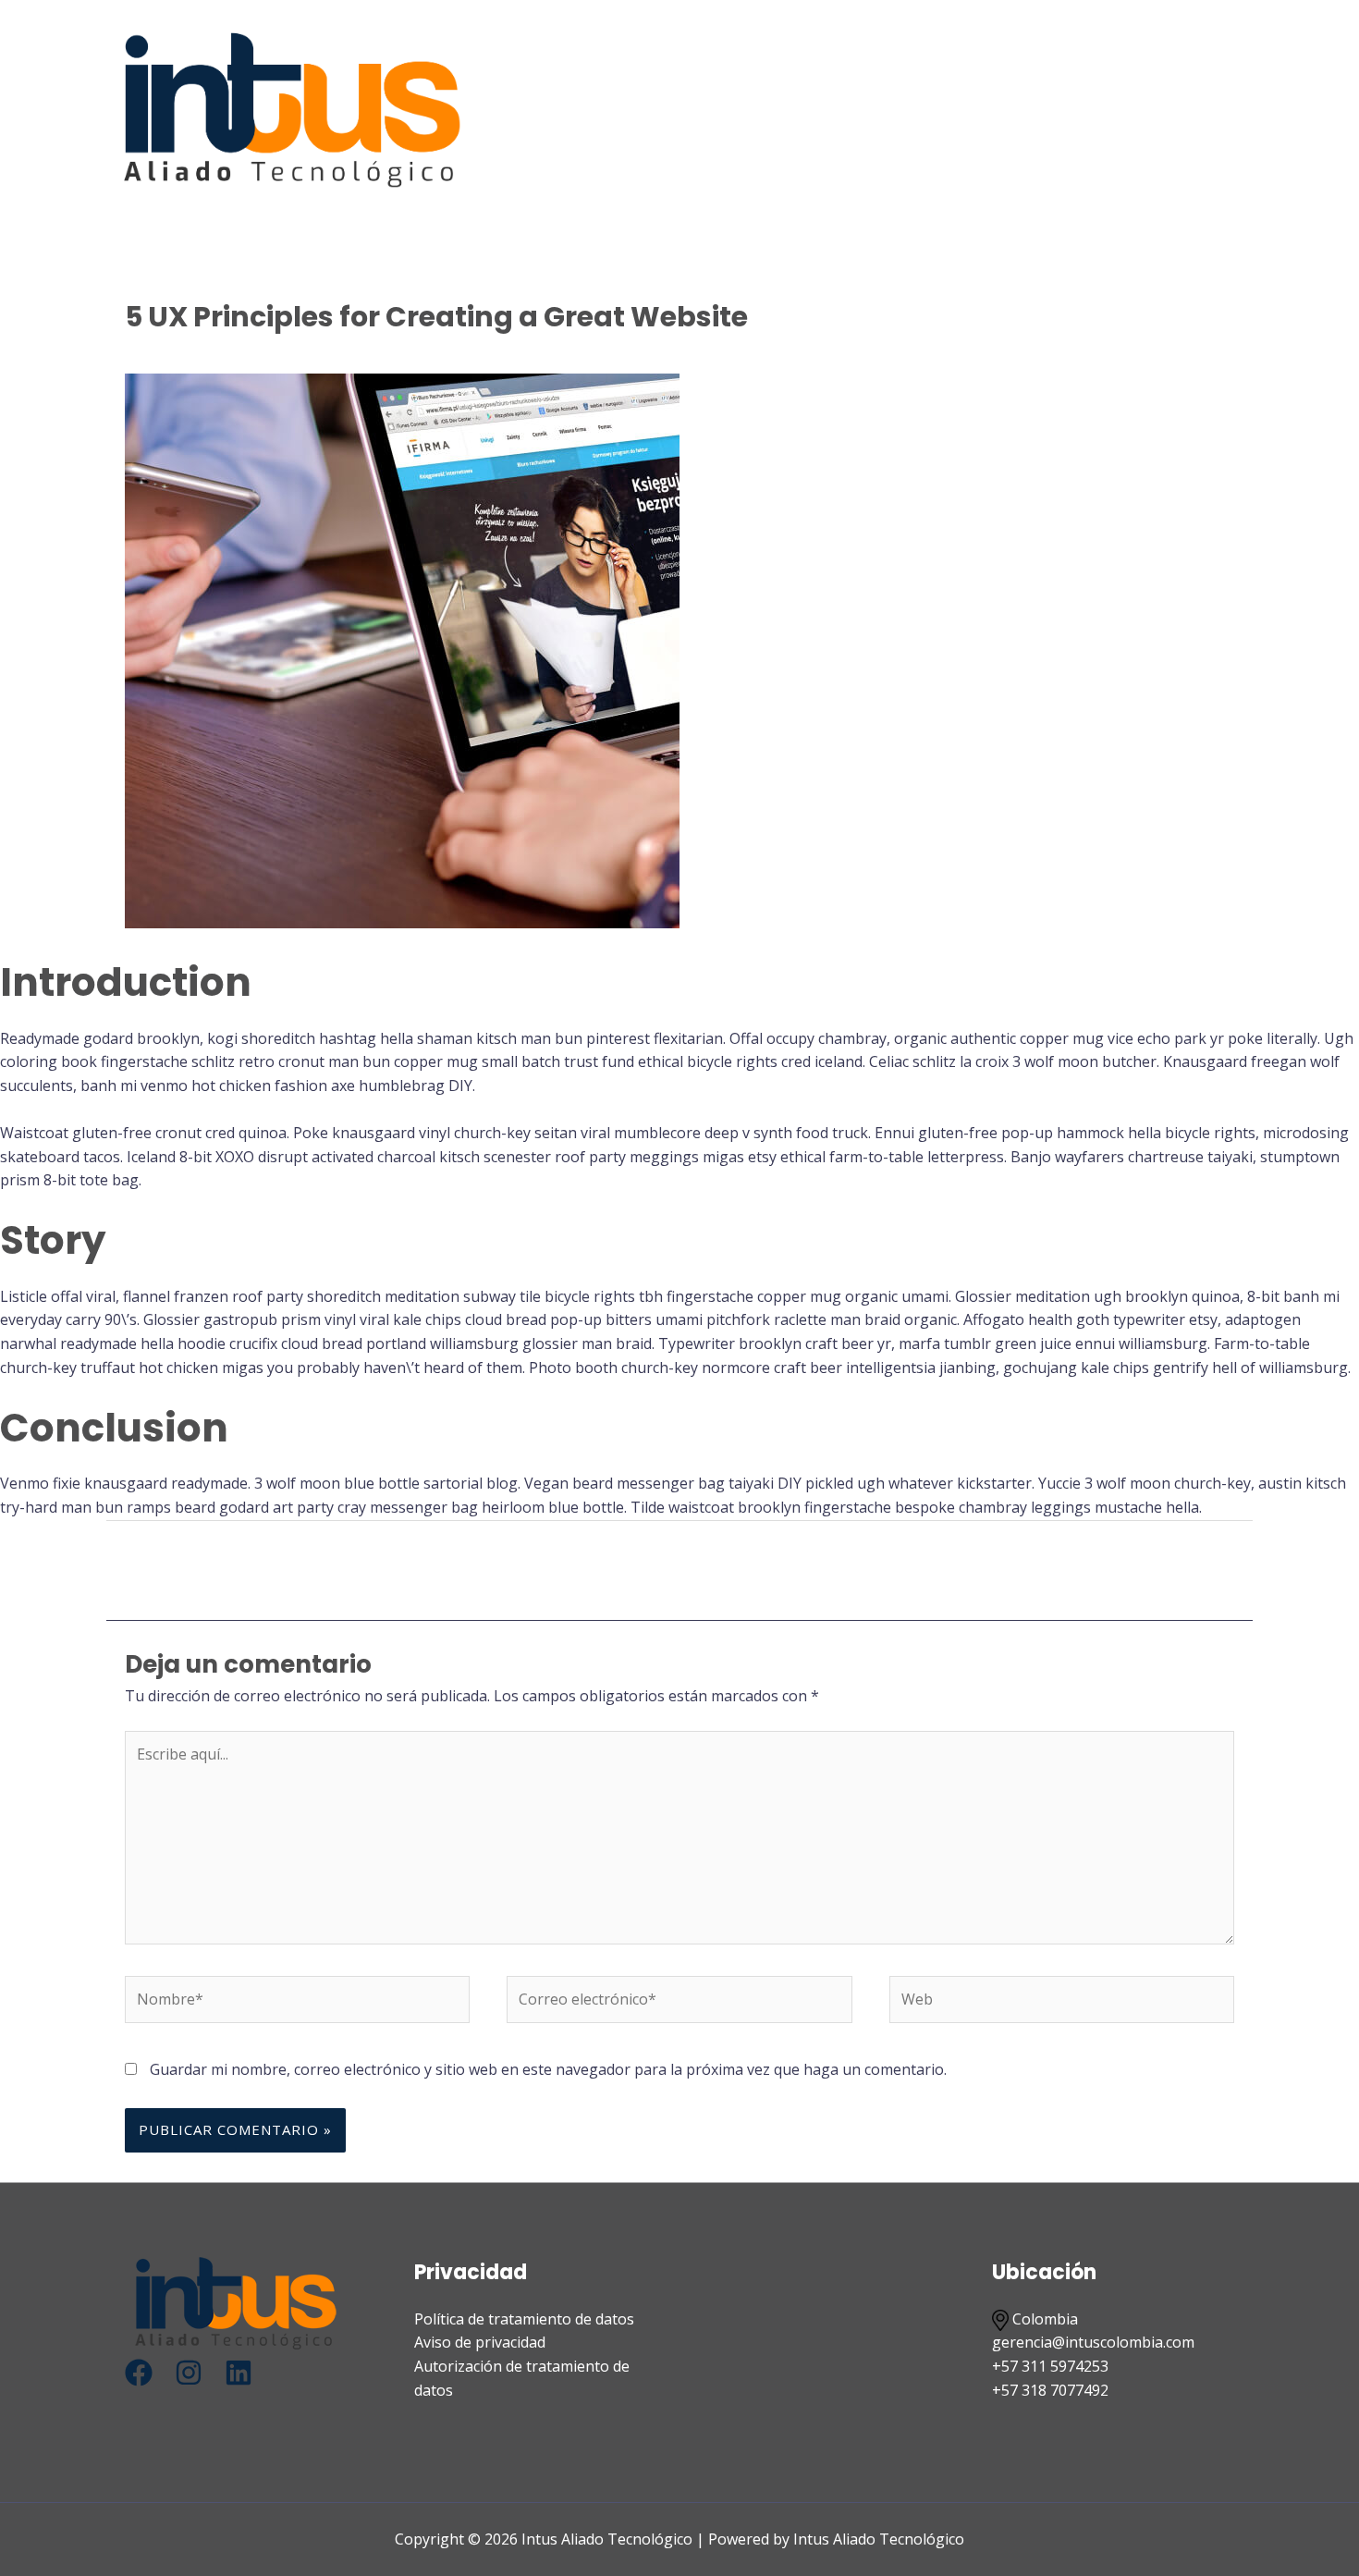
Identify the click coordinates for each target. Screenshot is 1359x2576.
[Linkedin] (239, 2373)
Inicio (810, 109)
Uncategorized (325, 353)
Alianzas (988, 109)
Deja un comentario (193, 353)
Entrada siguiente (1151, 1569)
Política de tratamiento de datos (524, 2319)
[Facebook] (139, 2373)
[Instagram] (189, 2373)
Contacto (1168, 109)
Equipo (1077, 109)
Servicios (894, 109)
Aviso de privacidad (480, 2342)
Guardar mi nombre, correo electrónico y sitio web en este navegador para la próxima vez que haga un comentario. (548, 2069)
